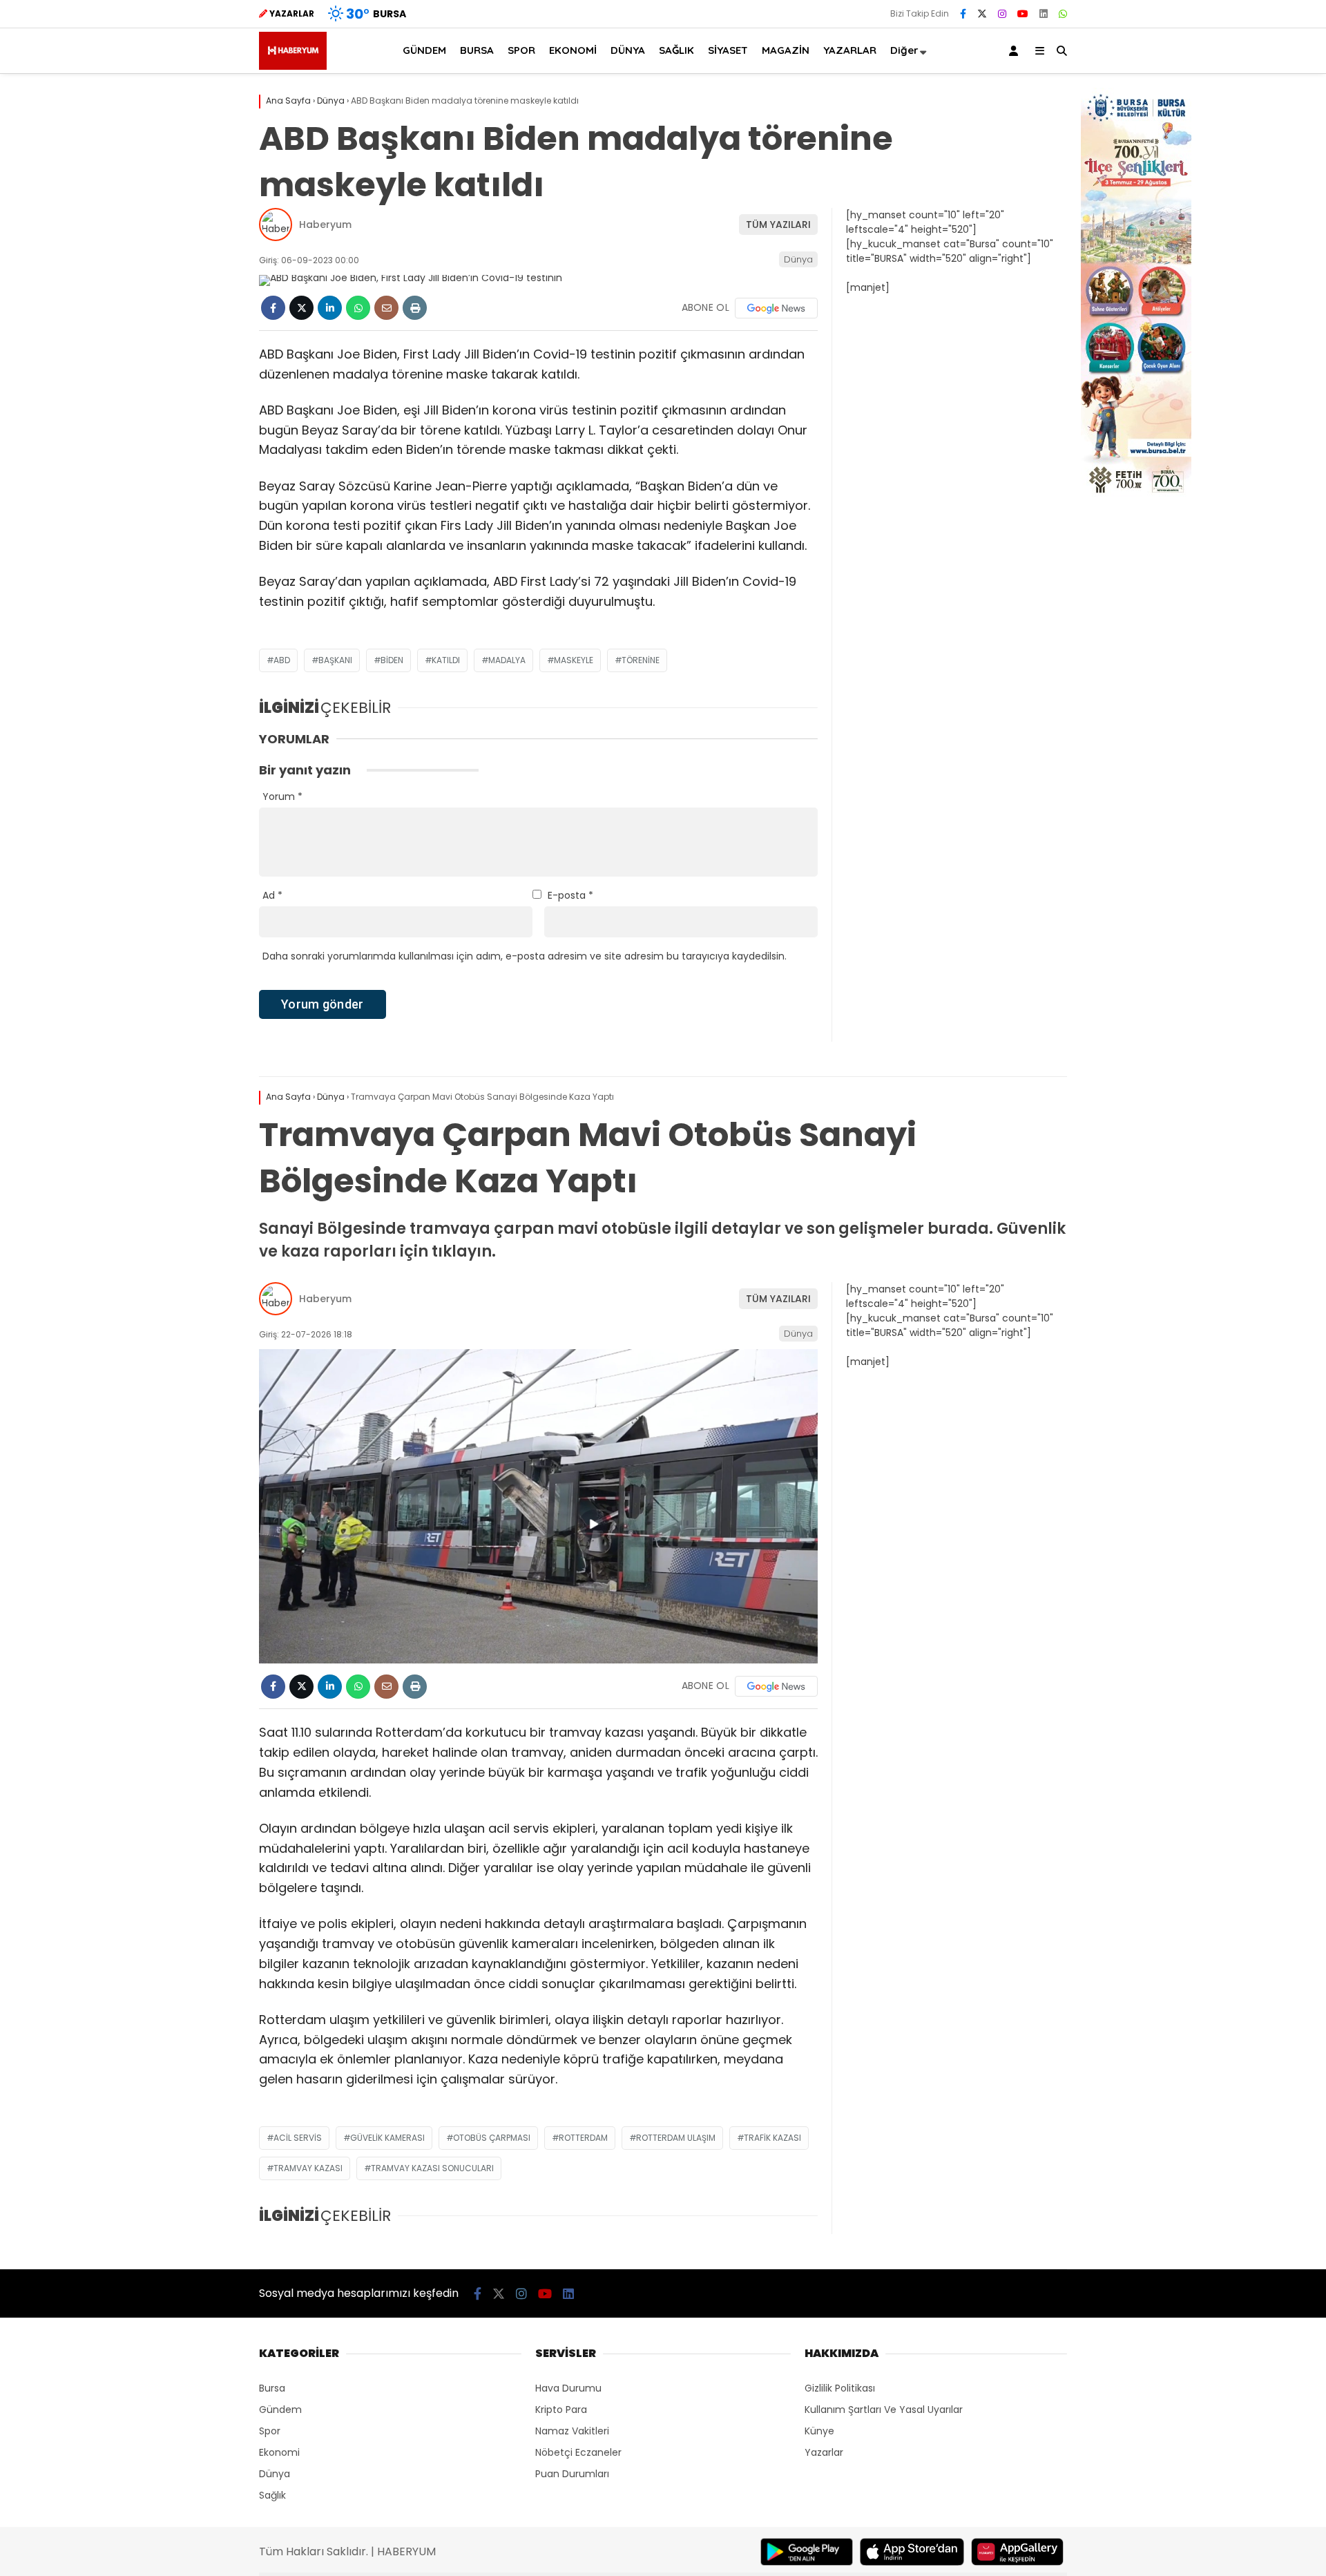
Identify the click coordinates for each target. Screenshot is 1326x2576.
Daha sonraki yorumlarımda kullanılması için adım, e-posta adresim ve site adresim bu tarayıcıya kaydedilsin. (525, 956)
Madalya (507, 660)
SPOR (521, 50)
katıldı (446, 660)
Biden (392, 660)
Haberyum (325, 225)
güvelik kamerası (387, 2138)
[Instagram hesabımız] (1002, 14)
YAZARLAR (850, 50)
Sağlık (272, 2495)
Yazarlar (824, 2452)
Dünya (798, 259)
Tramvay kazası (308, 2168)
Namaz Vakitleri (572, 2431)
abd (282, 660)
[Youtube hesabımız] (1023, 14)
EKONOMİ (573, 50)
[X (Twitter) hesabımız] (982, 14)
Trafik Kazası (772, 2138)
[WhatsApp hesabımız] (1063, 14)
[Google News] (776, 308)
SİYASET (728, 50)
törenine (641, 660)
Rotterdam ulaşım (676, 2138)
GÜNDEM (424, 50)
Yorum (282, 796)
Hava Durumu (568, 2388)
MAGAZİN (786, 50)
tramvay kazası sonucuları (432, 2168)
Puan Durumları (572, 2474)
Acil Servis (298, 2138)
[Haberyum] (293, 66)
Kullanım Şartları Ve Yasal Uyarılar (884, 2410)
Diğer (904, 50)
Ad (272, 895)
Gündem (280, 2410)
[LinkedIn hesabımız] (1044, 14)
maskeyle (574, 660)
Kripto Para (561, 2410)
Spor (270, 2431)
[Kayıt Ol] (1016, 51)
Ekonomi (279, 2452)
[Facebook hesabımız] (963, 14)
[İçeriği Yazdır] (415, 308)
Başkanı (335, 660)
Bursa (272, 2388)
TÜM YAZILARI (778, 225)
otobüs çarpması (492, 2138)
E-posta (570, 895)
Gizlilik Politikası (840, 2388)
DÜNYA (628, 50)
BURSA (477, 50)
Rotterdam (583, 2138)
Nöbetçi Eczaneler (578, 2452)
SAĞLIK (676, 50)
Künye (819, 2431)
